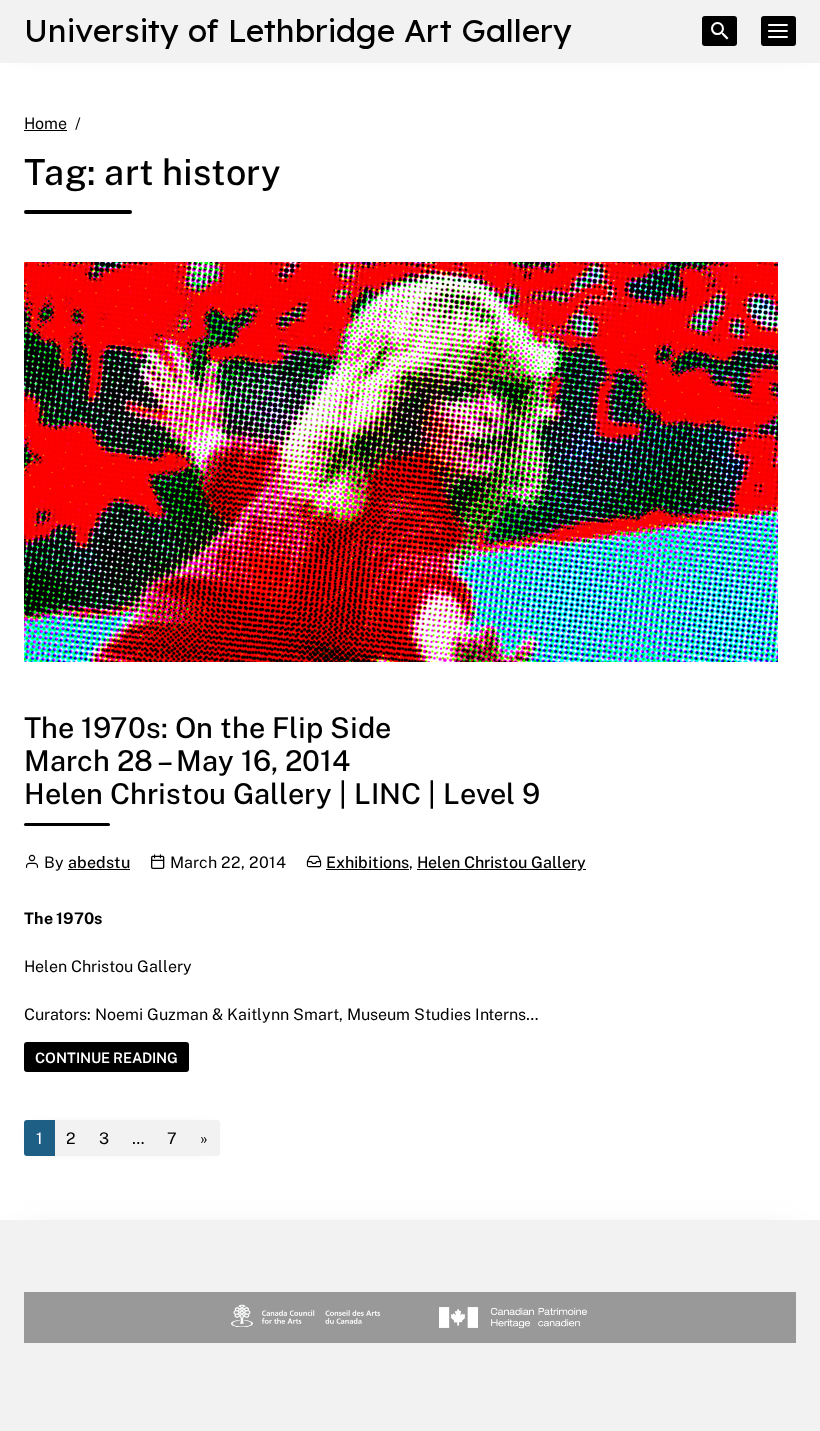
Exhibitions (367, 862)
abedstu (99, 862)
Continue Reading (112, 1060)
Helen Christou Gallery (501, 862)
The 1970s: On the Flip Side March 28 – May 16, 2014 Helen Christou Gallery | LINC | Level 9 (282, 759)
